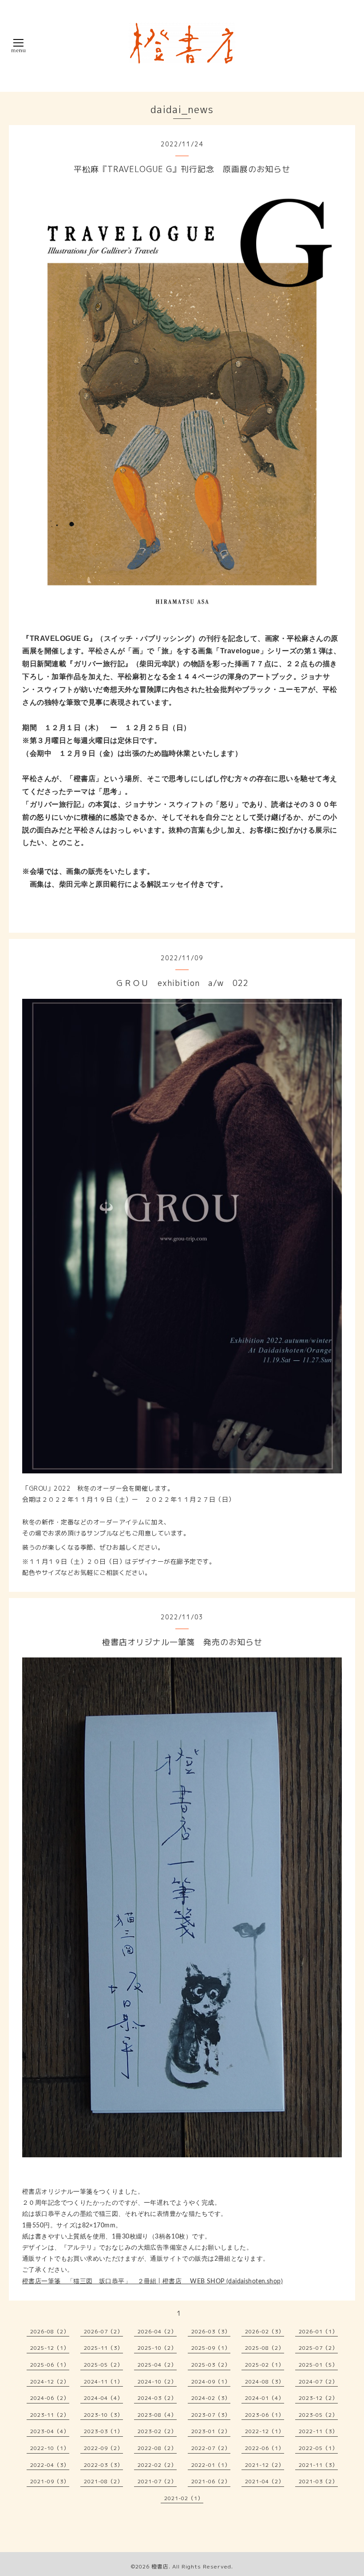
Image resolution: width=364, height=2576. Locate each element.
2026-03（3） (211, 2331)
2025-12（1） (50, 2348)
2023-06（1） (265, 2415)
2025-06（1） (50, 2365)
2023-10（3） (103, 2415)
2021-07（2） (157, 2481)
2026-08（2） (50, 2331)
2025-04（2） (157, 2365)
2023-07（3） (211, 2415)
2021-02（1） (184, 2498)
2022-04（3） (50, 2465)
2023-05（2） (318, 2415)
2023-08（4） (157, 2415)
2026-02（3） (265, 2331)
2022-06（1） (265, 2448)
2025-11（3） (103, 2348)
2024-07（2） (318, 2382)
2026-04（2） (157, 2331)
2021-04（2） (265, 2481)
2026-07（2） (103, 2331)
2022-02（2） (157, 2465)
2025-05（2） (103, 2365)
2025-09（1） (211, 2348)
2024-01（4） (265, 2398)
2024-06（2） (50, 2398)
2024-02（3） (211, 2398)
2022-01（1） (211, 2465)
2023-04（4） (50, 2431)
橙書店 (160, 2566)
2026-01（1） (318, 2331)
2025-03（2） (211, 2365)
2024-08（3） (265, 2382)
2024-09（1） (211, 2382)
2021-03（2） (318, 2481)
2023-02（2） (157, 2431)
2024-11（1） (103, 2382)
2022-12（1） (265, 2431)
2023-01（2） (211, 2431)
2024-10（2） (157, 2382)
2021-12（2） (265, 2465)
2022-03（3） (103, 2465)
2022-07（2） (211, 2448)
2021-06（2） (211, 2481)
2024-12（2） (50, 2382)
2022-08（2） (157, 2448)
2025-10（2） (157, 2348)
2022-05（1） (318, 2448)
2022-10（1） (50, 2448)
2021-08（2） (103, 2481)
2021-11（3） (318, 2465)
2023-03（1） (103, 2431)
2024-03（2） (157, 2398)
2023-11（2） (50, 2415)
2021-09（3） (50, 2481)
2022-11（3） (318, 2431)
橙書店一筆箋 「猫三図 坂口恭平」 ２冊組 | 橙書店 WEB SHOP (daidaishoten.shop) (152, 2281)
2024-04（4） (103, 2398)
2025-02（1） (265, 2365)
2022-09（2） (103, 2448)
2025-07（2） (318, 2348)
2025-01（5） (318, 2365)
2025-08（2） (265, 2348)
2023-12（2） (318, 2398)
